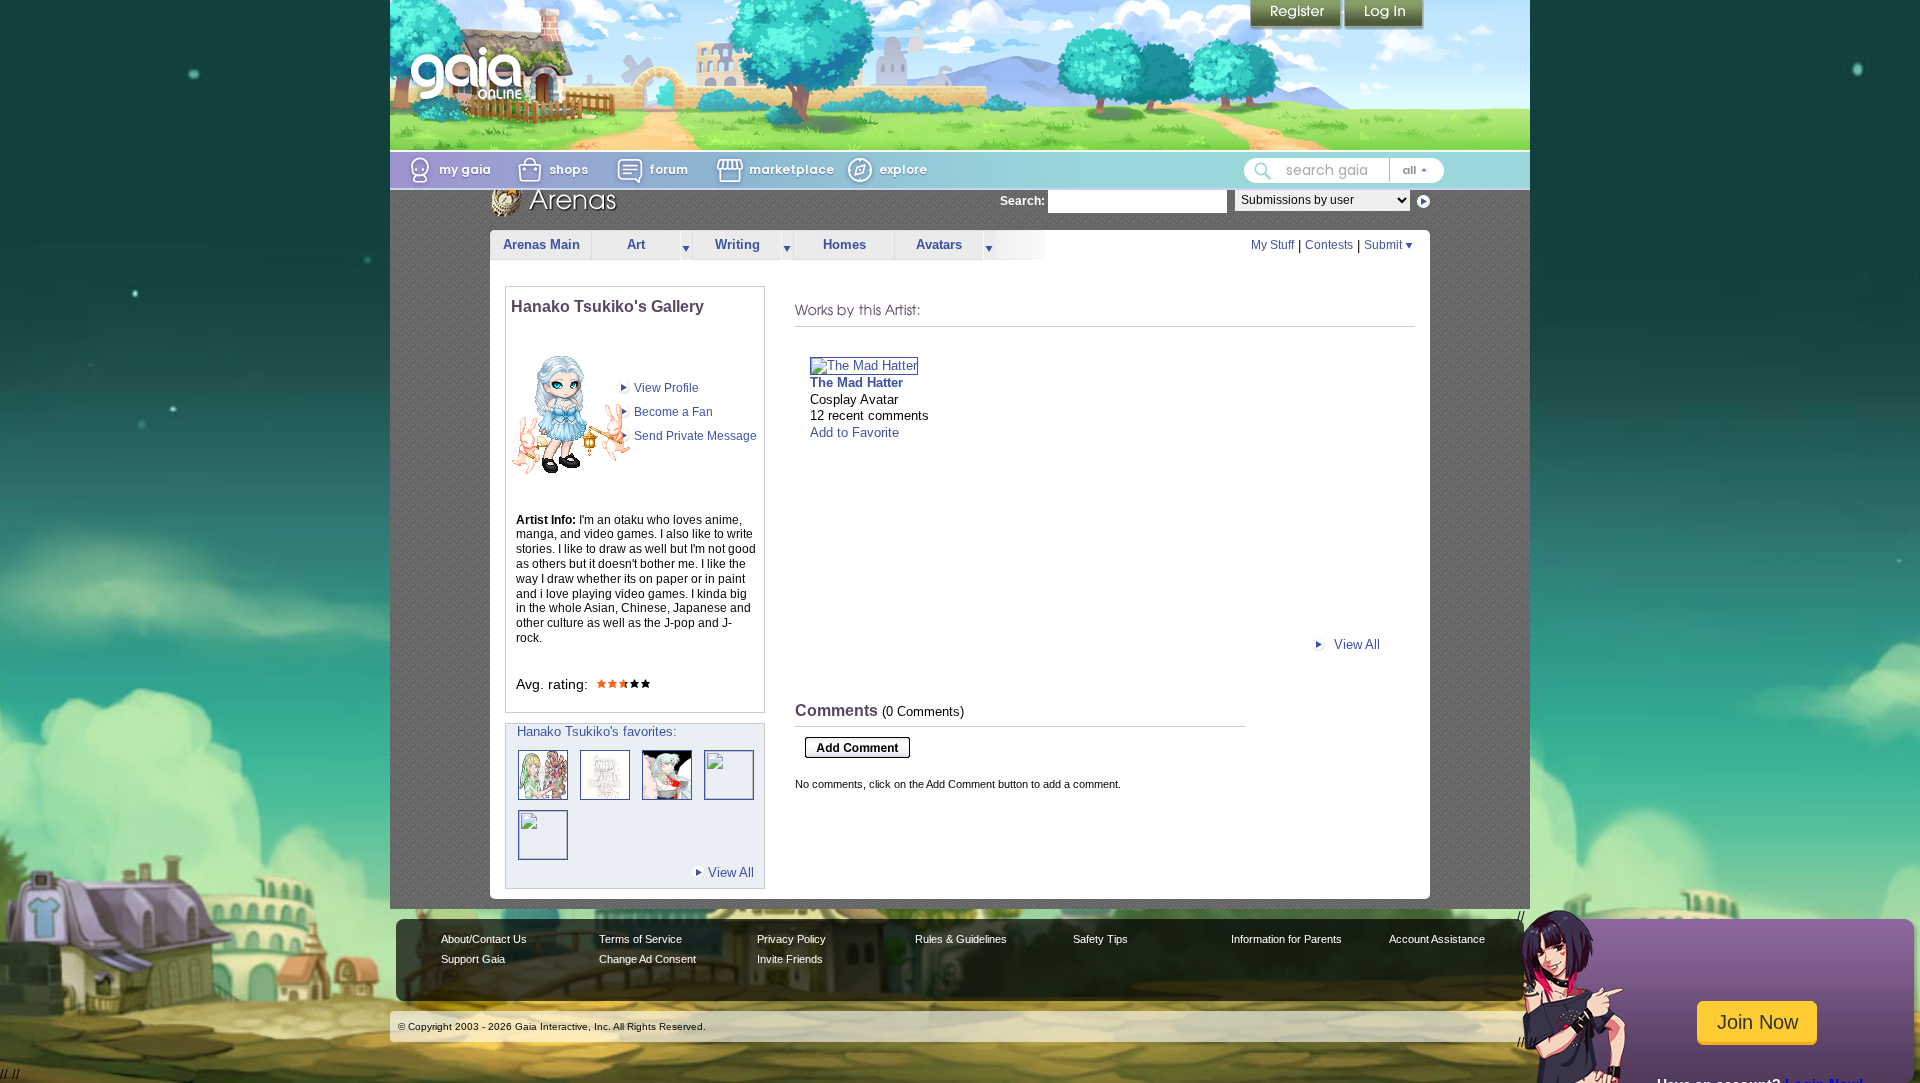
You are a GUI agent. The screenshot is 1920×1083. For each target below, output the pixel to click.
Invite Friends (790, 959)
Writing (737, 244)
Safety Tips (1100, 939)
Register (1297, 15)
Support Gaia (473, 959)
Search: (1022, 201)
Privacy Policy (791, 939)
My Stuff (1272, 245)
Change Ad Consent (647, 959)
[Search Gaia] (1263, 171)
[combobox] (1344, 170)
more (686, 245)
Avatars (939, 244)
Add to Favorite (854, 432)
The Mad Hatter (856, 382)
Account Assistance (1437, 939)
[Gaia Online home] (471, 73)
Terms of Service (640, 939)
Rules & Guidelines (961, 939)
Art (636, 244)
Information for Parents (1286, 939)
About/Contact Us (484, 939)
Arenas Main (541, 244)
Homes (844, 244)
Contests (1329, 245)
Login (1384, 15)
